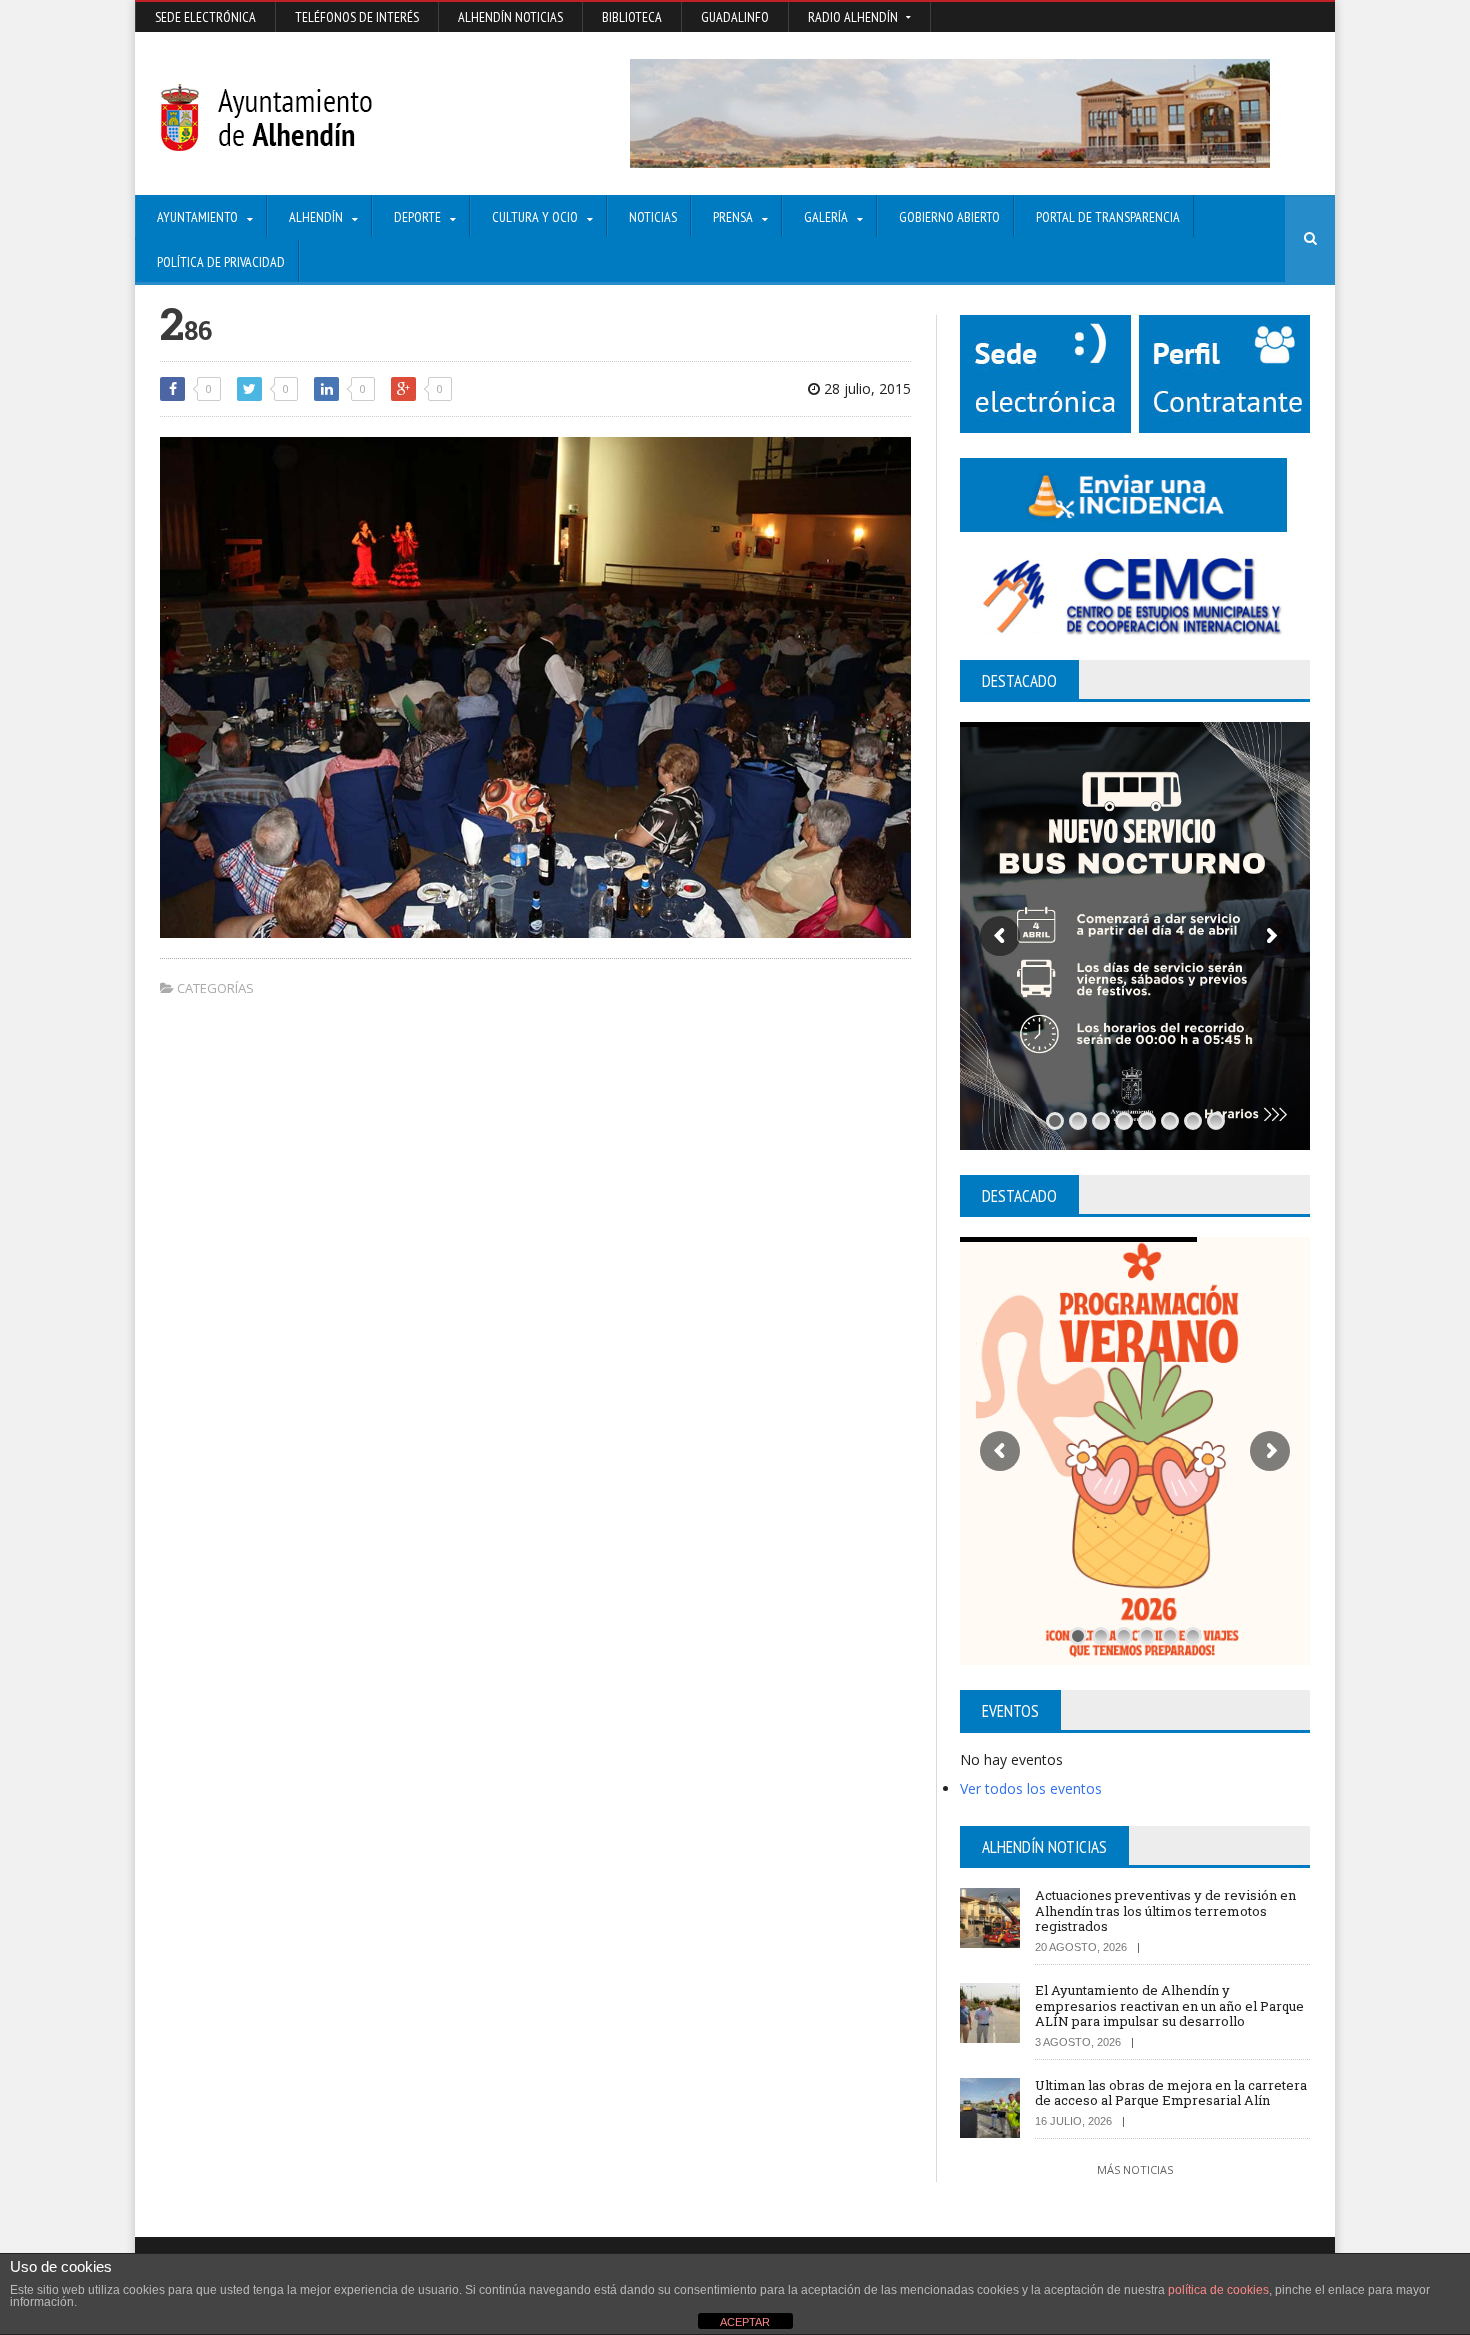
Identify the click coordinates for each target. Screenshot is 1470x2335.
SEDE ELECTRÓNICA (205, 17)
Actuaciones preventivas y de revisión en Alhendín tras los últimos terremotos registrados (1165, 1910)
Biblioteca (632, 17)
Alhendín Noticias (510, 17)
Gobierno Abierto (949, 217)
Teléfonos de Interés (357, 17)
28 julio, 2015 (865, 388)
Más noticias (1135, 2169)
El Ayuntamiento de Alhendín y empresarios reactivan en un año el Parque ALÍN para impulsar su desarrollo (1169, 2005)
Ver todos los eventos (1031, 1788)
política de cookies (1218, 2290)
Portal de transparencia (1108, 217)
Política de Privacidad (221, 262)
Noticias (653, 217)
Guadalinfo (735, 17)
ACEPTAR (745, 2322)
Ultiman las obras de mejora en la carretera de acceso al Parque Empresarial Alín (1171, 2093)
